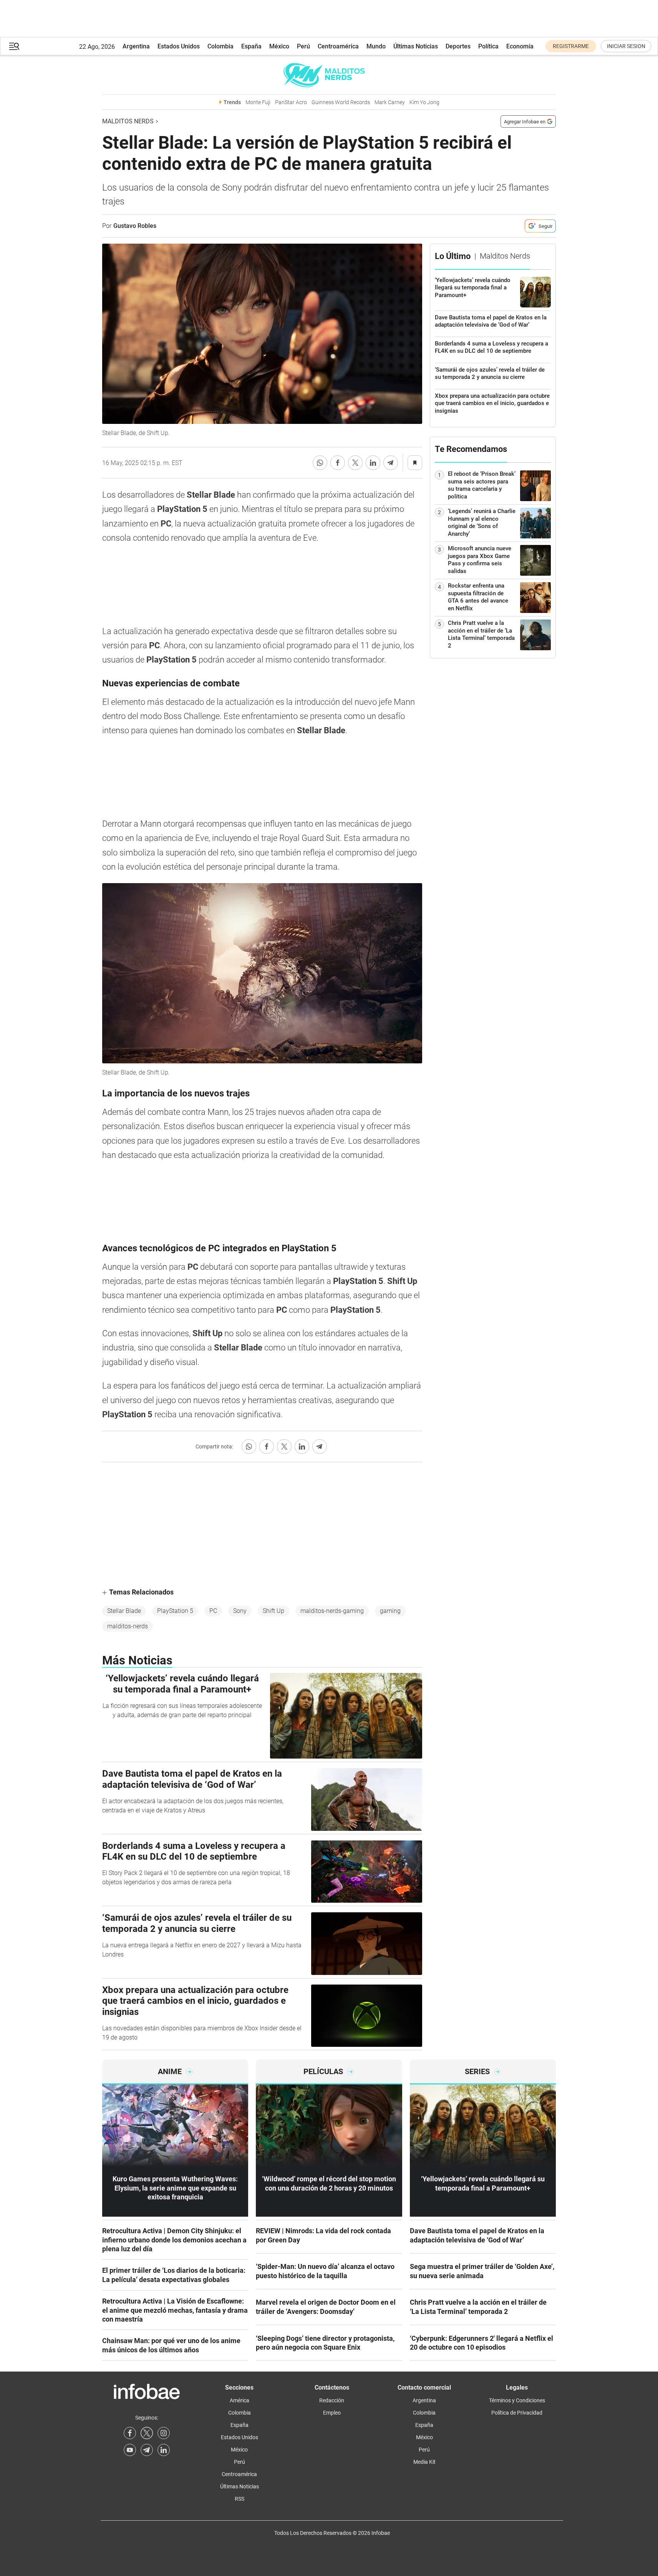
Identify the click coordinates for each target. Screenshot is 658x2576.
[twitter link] (147, 2433)
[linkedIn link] (164, 2450)
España (251, 46)
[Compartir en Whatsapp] (320, 463)
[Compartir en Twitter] (355, 463)
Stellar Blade (124, 1611)
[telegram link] (147, 2450)
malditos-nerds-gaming (332, 1611)
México (279, 46)
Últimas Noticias (416, 46)
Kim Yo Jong (424, 102)
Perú (303, 46)
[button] (14, 46)
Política (488, 46)
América (239, 2400)
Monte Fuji (258, 102)
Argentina (136, 46)
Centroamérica (338, 46)
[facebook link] (130, 2433)
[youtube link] (130, 2450)
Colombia (220, 46)
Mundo (376, 46)
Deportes (458, 46)
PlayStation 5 (175, 1611)
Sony (240, 1611)
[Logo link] (329, 75)
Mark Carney (390, 102)
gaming (390, 1611)
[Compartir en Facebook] (338, 463)
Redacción (332, 2400)
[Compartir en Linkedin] (373, 463)
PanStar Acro (291, 102)
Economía (520, 46)
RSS (239, 2499)
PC (213, 1611)
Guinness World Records (341, 102)
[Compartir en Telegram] (391, 463)
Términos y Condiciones (517, 2400)
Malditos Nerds (128, 121)
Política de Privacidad (517, 2413)
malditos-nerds (128, 1626)
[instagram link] (164, 2433)
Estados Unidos (179, 46)
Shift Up (273, 1611)
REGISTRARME (571, 46)
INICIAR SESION (626, 46)
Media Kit (424, 2462)
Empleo (332, 2413)
